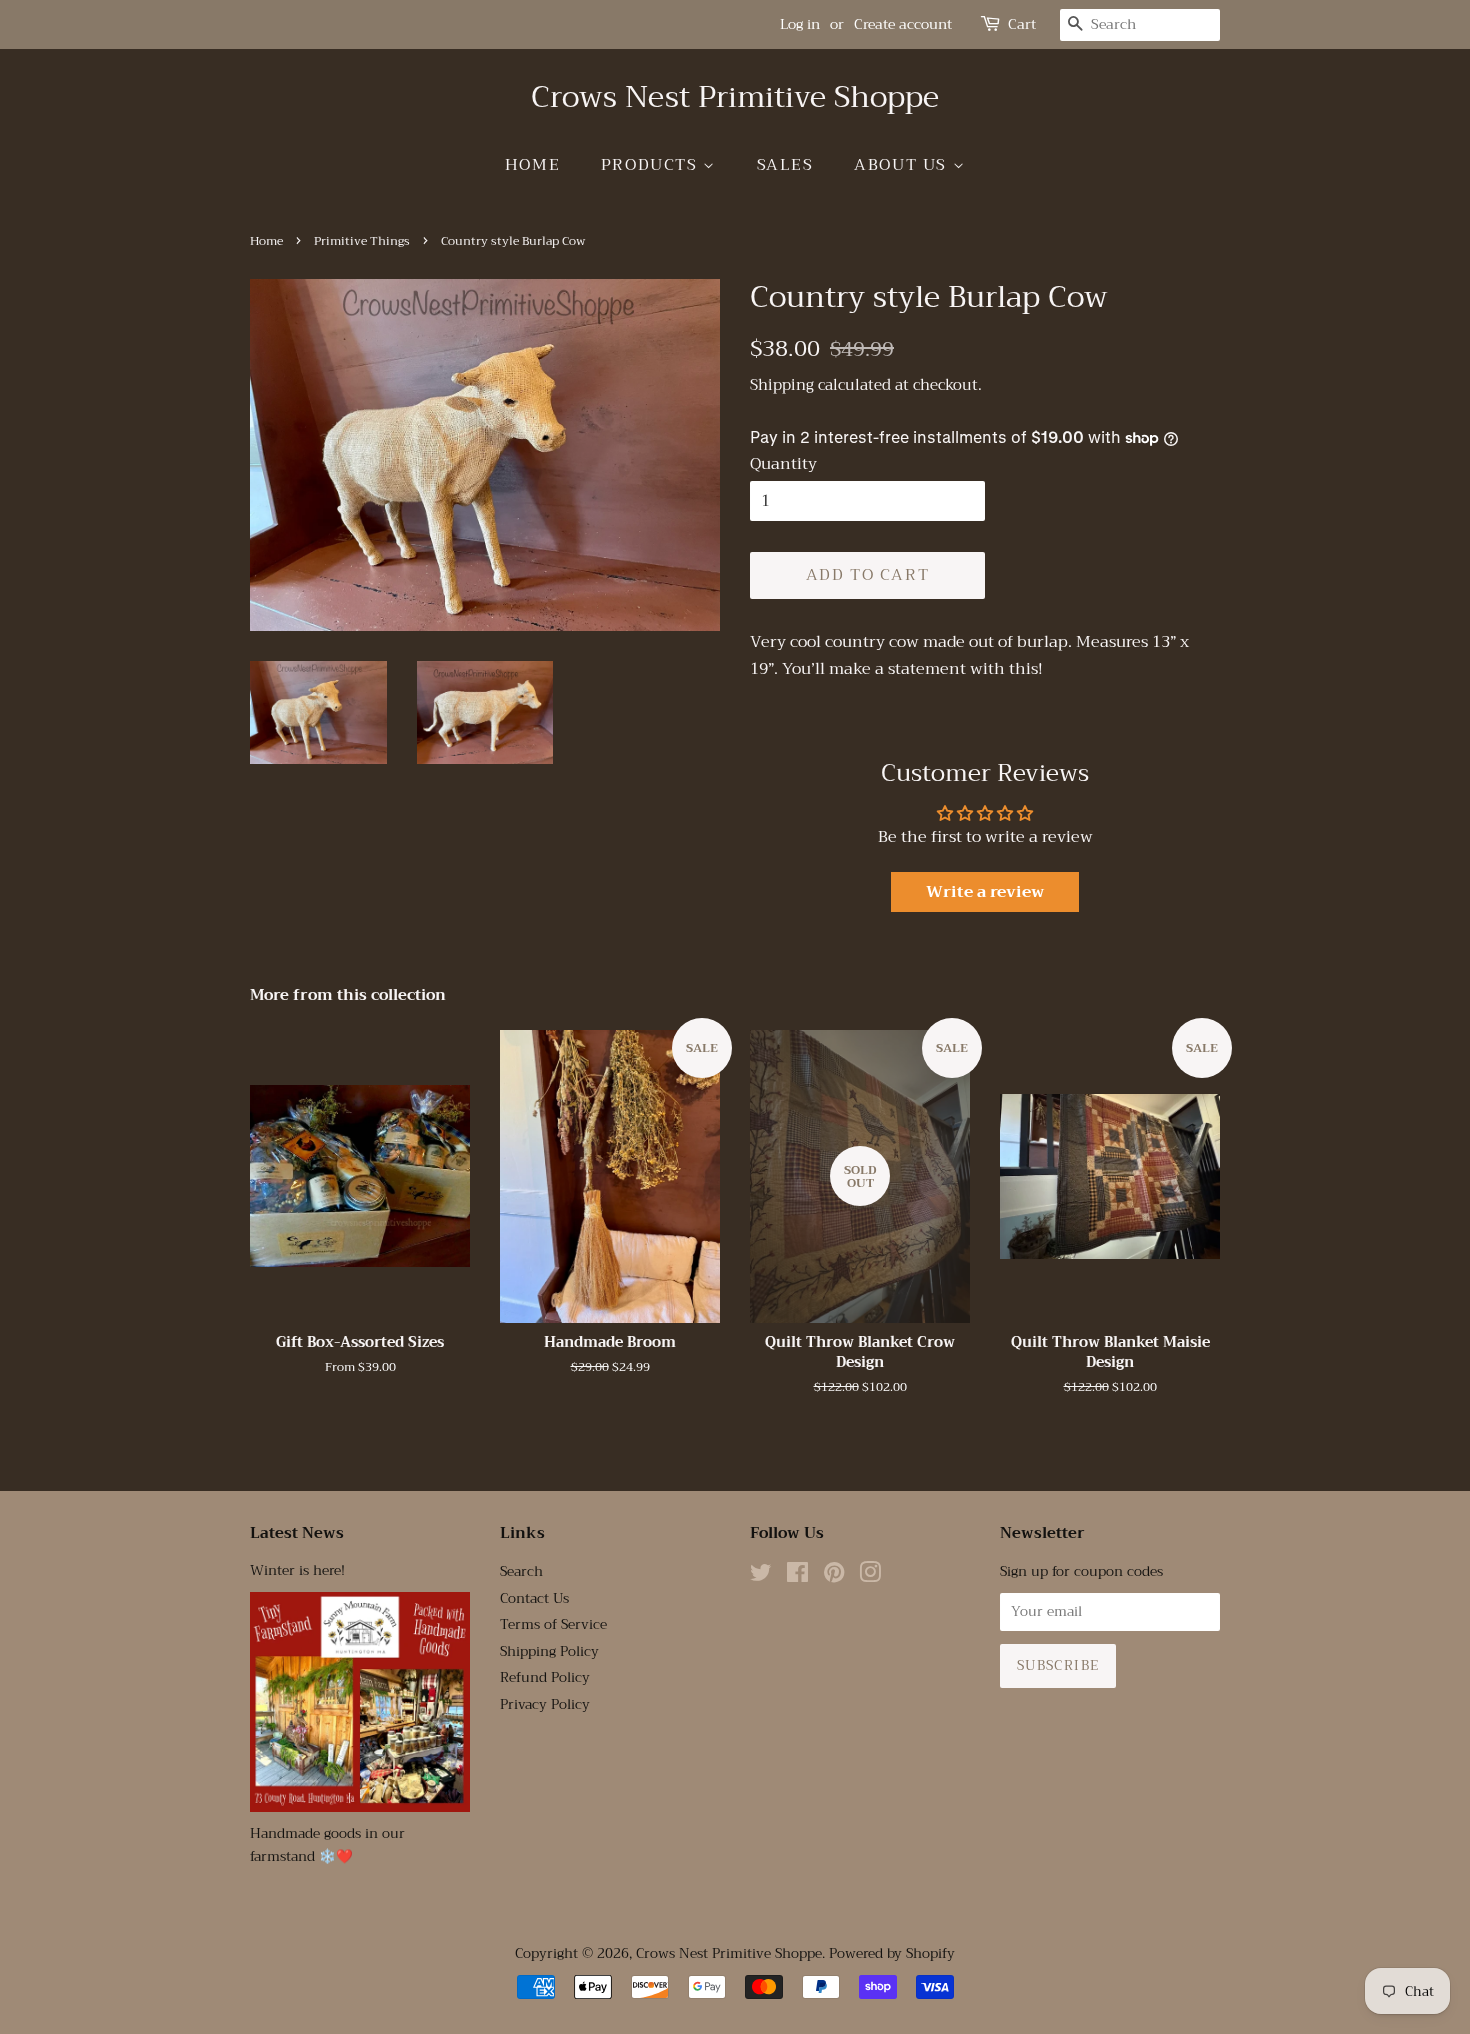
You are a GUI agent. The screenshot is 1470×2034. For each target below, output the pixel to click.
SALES (785, 165)
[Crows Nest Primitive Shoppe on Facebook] (797, 1576)
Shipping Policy (549, 1651)
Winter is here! (297, 1570)
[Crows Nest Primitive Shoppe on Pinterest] (834, 1576)
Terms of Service (553, 1624)
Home (532, 165)
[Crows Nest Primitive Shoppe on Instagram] (870, 1576)
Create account (903, 24)
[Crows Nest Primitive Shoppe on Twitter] (761, 1576)
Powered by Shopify (892, 1953)
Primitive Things (362, 241)
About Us (903, 165)
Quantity (783, 464)
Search (521, 1571)
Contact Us (534, 1598)
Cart (1022, 24)
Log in (800, 24)
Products (652, 165)
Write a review (985, 892)
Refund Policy (545, 1677)
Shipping (782, 385)
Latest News (297, 1533)
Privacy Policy (545, 1704)
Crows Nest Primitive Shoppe (735, 97)
